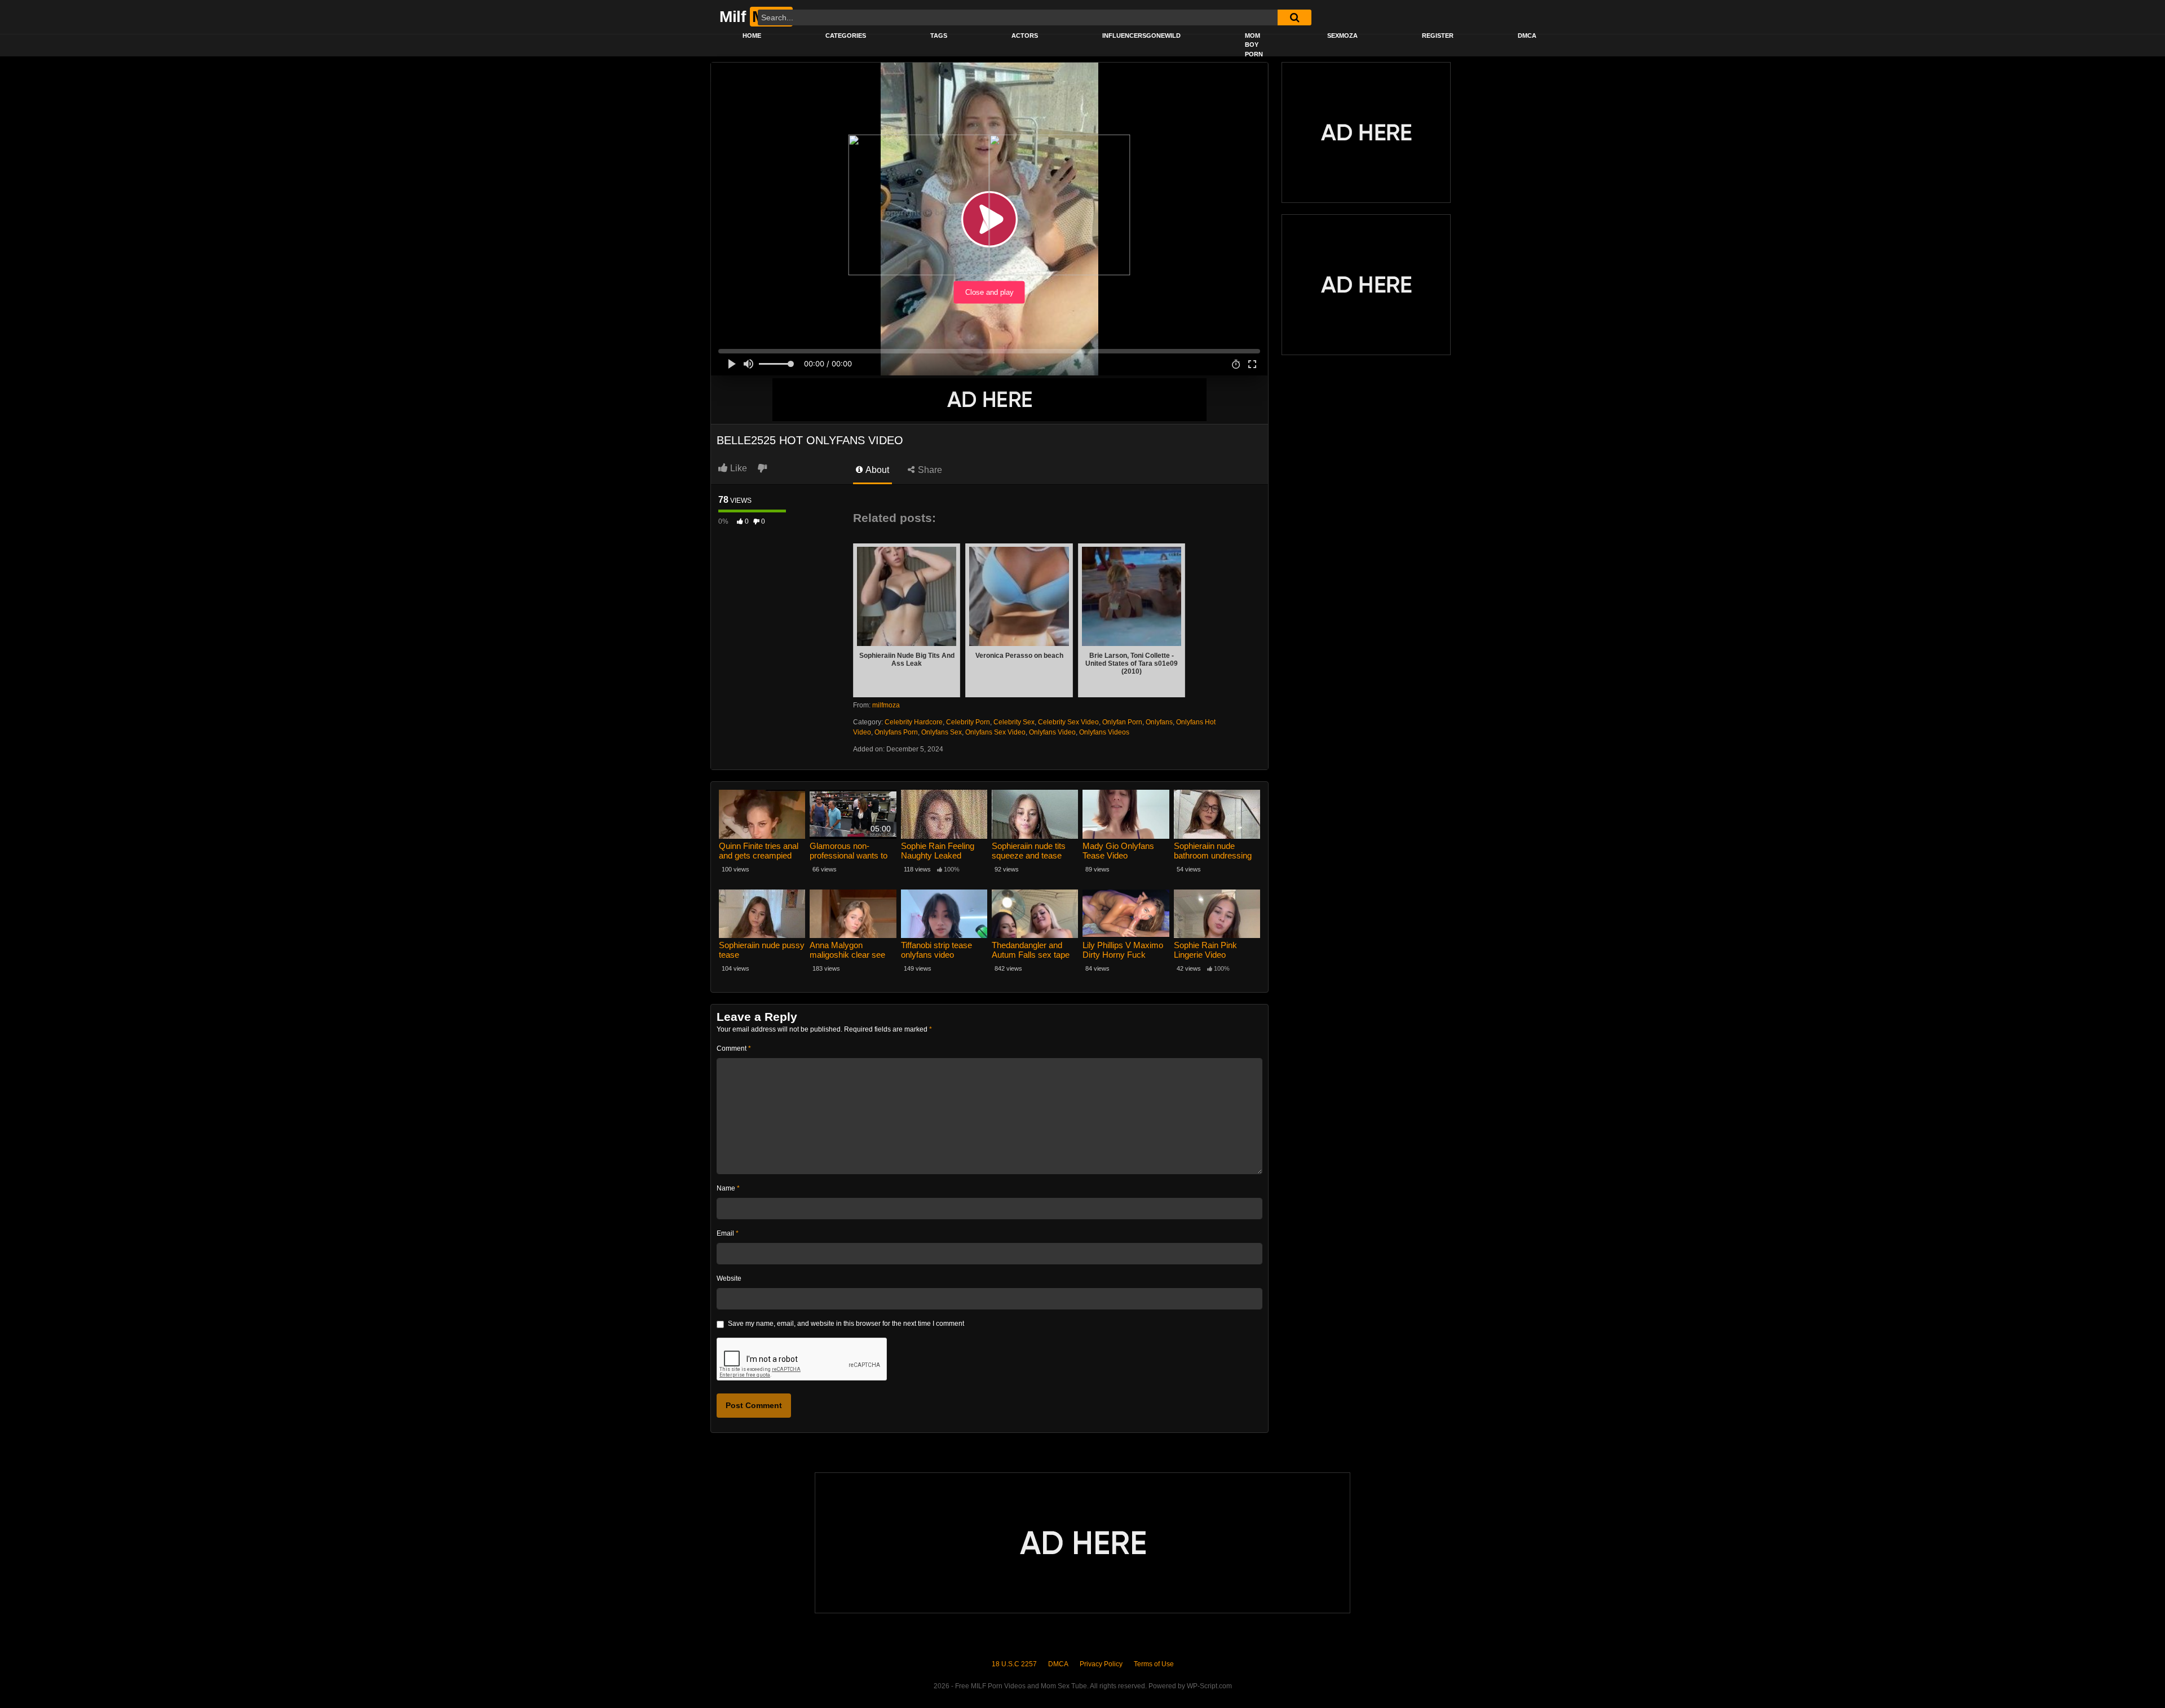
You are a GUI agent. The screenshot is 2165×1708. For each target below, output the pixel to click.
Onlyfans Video (1052, 732)
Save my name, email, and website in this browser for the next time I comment (846, 1324)
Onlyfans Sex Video (995, 732)
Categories (846, 36)
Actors (1025, 36)
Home (752, 36)
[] (1294, 17)
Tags (939, 36)
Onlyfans (1159, 722)
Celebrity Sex (1014, 722)
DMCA (1527, 36)
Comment (734, 1048)
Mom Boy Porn (1254, 45)
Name (728, 1188)
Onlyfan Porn (1122, 722)
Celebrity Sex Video (1068, 722)
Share (929, 470)
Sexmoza (1342, 36)
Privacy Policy (1101, 1664)
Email (728, 1233)
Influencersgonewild (1141, 36)
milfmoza (886, 705)
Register (1438, 36)
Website (729, 1278)
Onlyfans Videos (1104, 732)
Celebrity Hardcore (914, 722)
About (876, 470)
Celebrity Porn (968, 722)
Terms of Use (1154, 1664)
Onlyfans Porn (896, 732)
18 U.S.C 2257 (1014, 1664)
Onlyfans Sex (942, 732)
